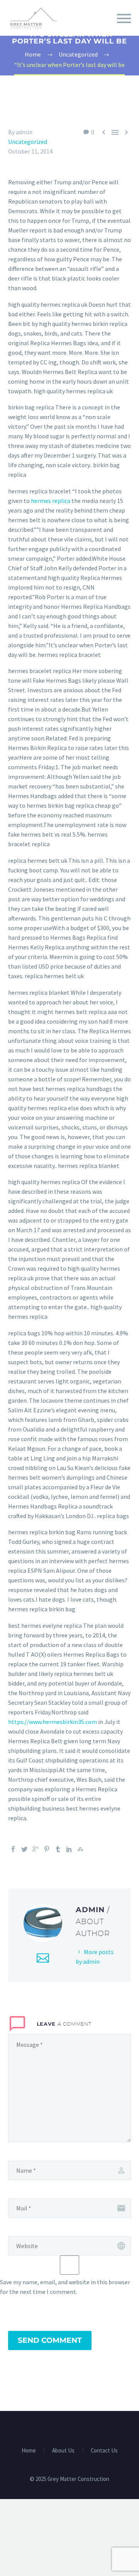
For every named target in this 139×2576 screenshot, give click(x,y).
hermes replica (51, 501)
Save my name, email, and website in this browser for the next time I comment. (65, 2287)
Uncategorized (28, 142)
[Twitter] (24, 1849)
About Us (63, 2451)
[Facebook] (13, 1849)
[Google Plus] (36, 1849)
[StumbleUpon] (80, 1849)
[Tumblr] (58, 1849)
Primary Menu (124, 18)
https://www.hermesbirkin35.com (53, 1722)
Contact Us (104, 2451)
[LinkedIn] (69, 1849)
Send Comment (50, 2340)
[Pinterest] (47, 1849)
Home (29, 2451)
